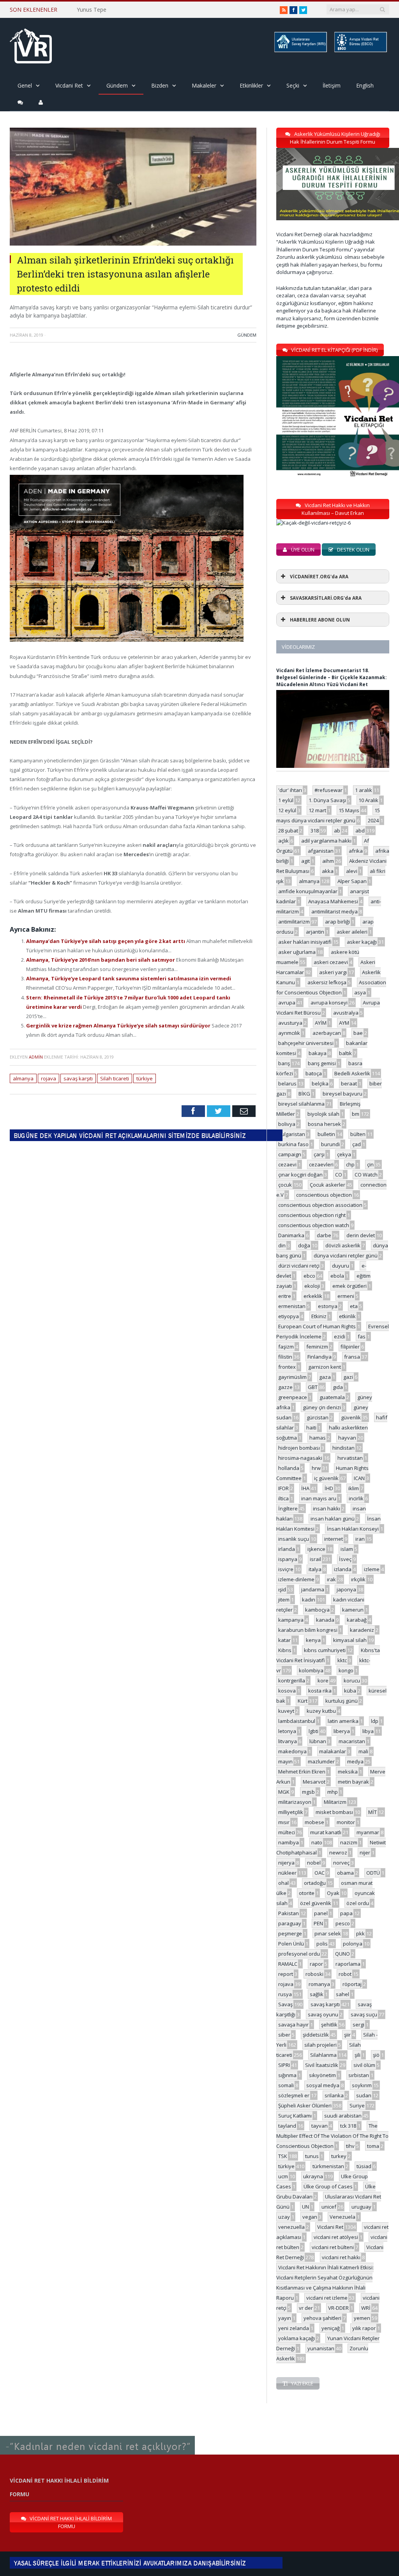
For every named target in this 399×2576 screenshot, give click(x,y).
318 (315, 831)
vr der (306, 2308)
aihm (328, 861)
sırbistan (359, 2075)
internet (334, 1539)
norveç (341, 1863)
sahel (343, 1994)
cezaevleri (321, 1164)
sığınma (287, 2075)
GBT (313, 1387)
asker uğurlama (297, 952)
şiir (347, 2035)
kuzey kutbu (321, 1711)
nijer (365, 1853)
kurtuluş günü (342, 1701)
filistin (285, 1357)
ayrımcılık (289, 1033)
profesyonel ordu (299, 1954)
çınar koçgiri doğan (300, 1175)
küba (350, 1691)
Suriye (357, 2105)
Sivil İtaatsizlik (322, 2065)
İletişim (332, 85)
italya (315, 1569)
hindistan (343, 1448)
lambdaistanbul (297, 1721)
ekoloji (312, 1286)
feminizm (317, 1347)
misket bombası (334, 1812)
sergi (358, 2025)
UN (305, 2207)
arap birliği (337, 922)
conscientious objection (324, 1195)
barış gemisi (322, 1063)
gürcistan (318, 1417)
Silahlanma (323, 2055)
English (365, 85)
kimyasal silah (350, 1640)
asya (360, 992)
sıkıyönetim (322, 2075)
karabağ (357, 1620)
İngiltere (288, 1508)
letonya (287, 1731)
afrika (356, 851)
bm (356, 1114)
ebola (337, 1276)
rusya (285, 1994)
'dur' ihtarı (290, 790)
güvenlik (351, 1417)
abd (360, 831)
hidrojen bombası (299, 1448)
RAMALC (288, 1964)
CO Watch (366, 1175)
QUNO (343, 1954)
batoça (314, 1073)
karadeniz (362, 1630)
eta (354, 1306)
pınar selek (328, 1933)
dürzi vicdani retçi (299, 1266)
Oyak (333, 1893)
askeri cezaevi (331, 962)
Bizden (160, 85)
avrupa (287, 1003)
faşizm (286, 1347)
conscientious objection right (312, 1215)
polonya (353, 1944)
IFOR (283, 1488)
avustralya (346, 1013)
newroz (338, 1853)
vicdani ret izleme (327, 2298)
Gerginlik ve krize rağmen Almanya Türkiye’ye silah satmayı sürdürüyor (119, 1025)
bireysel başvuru (343, 1094)
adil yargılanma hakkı (326, 841)
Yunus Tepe (92, 10)
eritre (285, 1296)
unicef (329, 2207)
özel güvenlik (316, 1903)
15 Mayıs (349, 810)
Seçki (293, 85)
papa (346, 1913)
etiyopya (289, 1316)
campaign (290, 1154)
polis (322, 1944)
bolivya (287, 1124)
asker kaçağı (362, 942)
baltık (345, 1053)
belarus (287, 1083)
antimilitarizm (294, 922)
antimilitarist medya (335, 911)
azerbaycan (327, 1033)
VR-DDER (338, 2308)
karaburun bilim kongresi (308, 1630)
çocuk (285, 1185)
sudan (364, 2095)
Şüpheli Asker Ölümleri (305, 2105)
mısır (284, 1822)
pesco (343, 1923)
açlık (283, 841)
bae (358, 1033)
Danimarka (291, 1235)
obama (345, 1873)
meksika (348, 1772)
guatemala (332, 1397)
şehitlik (329, 2025)
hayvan (347, 1438)
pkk (360, 1933)
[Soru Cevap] (97, 2436)
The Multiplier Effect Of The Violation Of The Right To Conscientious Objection (332, 2136)
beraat (349, 1083)
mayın (285, 1761)
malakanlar (333, 1751)
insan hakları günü (333, 1519)
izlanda (343, 1569)
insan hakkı (327, 1508)
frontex (287, 1367)
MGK (284, 1792)
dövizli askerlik (343, 1245)
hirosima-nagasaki (300, 1458)
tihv (350, 2146)
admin (36, 1057)
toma (373, 2146)
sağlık (317, 1994)
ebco (309, 1276)
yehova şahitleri (322, 2318)
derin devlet (361, 1235)
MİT (373, 1812)
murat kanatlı (326, 1832)
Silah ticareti (115, 1078)
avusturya (290, 1023)
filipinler (350, 1347)
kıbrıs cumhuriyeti (325, 1650)
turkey (339, 2156)
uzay (284, 2217)
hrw (316, 1468)
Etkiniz (319, 1316)
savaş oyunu (323, 2014)
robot (345, 1974)
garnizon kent (325, 1367)
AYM (344, 1023)
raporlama (348, 1964)
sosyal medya (323, 2085)
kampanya (291, 1620)
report (286, 1974)
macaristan (352, 1741)
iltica (283, 1498)
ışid (282, 1589)
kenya (313, 1640)
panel (321, 1913)
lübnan (318, 1741)
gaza (325, 1377)
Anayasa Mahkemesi (333, 901)
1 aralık (364, 790)
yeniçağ (331, 2328)
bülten (358, 1134)
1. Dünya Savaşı (327, 800)
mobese (314, 1822)
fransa (352, 1357)
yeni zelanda (294, 2328)
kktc (342, 1660)
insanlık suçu (294, 1539)
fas (362, 1336)
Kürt (303, 1701)
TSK (283, 2156)
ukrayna (313, 2176)
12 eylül (287, 810)
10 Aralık (368, 800)
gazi (348, 1377)
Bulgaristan (292, 1134)
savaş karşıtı (78, 1078)
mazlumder (321, 1761)
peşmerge (290, 1933)
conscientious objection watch (314, 1225)
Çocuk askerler (327, 1185)
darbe (324, 1235)
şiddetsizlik (316, 2035)
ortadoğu (315, 1883)
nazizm (349, 1842)
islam (347, 1549)
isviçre (286, 1569)
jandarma (313, 1589)
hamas (318, 1438)
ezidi (340, 1336)
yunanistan (321, 2348)
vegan (310, 2217)
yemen (362, 2318)
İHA (305, 1488)
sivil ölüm (364, 2065)
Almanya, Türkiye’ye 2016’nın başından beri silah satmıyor (101, 960)
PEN (318, 1923)
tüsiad (364, 2166)
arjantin (315, 932)
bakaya (318, 1053)
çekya (344, 1154)
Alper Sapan (352, 881)
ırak (331, 1579)
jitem (284, 1600)
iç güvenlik (326, 1478)
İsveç (345, 1559)
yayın (285, 2318)
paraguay (290, 1923)
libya (368, 1731)
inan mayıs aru (319, 1498)
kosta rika (320, 1691)
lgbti (313, 1731)
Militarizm (335, 1802)
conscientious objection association (320, 1205)
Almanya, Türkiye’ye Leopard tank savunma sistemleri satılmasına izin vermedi (129, 978)
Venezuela (343, 2217)
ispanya (288, 1559)
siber (284, 2035)
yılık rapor (364, 2328)
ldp (375, 1721)
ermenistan (292, 1306)
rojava (49, 1078)
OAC (320, 1873)
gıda (338, 1387)
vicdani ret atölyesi (336, 2237)
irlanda (287, 1549)
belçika (320, 1083)
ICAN (359, 1478)
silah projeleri (320, 2045)
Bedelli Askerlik (352, 1073)
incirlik (356, 1498)
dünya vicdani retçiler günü (346, 1256)
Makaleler (204, 85)
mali (363, 1751)
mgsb (308, 1792)
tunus (312, 2156)
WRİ (366, 2308)
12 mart (317, 810)
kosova (287, 1691)
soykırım (362, 2085)
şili (358, 2055)
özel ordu (358, 1903)
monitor (346, 1822)
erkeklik (313, 1296)
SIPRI (284, 2065)
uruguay (361, 2207)
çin (370, 1164)
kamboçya (317, 1610)
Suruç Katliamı (295, 2116)
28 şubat (288, 831)
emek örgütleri (350, 1286)
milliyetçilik (291, 1812)
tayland (287, 2126)
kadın (309, 1600)
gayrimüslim (292, 1377)
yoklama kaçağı (297, 2338)
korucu (352, 1680)
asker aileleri (352, 932)
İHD (329, 1488)
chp (350, 1164)
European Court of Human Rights (317, 1326)
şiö (376, 2055)
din (282, 1245)
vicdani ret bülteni (333, 2247)
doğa (304, 1245)
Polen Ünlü (291, 1944)
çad (357, 1144)
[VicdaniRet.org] (31, 44)
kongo (346, 1670)
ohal (283, 1883)
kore (323, 1680)
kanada (325, 1620)
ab (337, 831)
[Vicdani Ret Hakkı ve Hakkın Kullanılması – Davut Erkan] (318, 523)
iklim (354, 1488)
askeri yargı (333, 972)
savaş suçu (364, 2014)
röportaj (352, 1984)
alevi (352, 871)
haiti (311, 1428)
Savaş (285, 2004)
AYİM (321, 1023)
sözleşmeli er (294, 2095)
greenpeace (293, 1397)
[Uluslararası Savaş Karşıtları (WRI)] (300, 51)
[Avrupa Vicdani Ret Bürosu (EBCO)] (360, 51)
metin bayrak (353, 1782)
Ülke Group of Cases (328, 2186)
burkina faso (293, 1144)
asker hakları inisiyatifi (305, 942)
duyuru (341, 1266)
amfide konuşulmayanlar (308, 891)
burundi (330, 1144)
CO (339, 1175)
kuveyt (286, 1711)
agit (305, 861)
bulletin (326, 1134)
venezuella (291, 2227)
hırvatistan (350, 1458)
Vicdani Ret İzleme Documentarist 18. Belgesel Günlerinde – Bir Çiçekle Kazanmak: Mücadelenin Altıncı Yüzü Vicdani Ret (332, 677)
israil (315, 1559)
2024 (373, 820)
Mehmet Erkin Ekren (302, 1772)
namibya (289, 1842)
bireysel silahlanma (301, 1104)
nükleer (287, 1873)
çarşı (319, 1154)
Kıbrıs (285, 1650)
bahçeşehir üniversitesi (306, 1043)
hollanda (289, 1468)
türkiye (145, 1078)
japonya (346, 1589)
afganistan (321, 851)
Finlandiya (320, 1357)
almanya (23, 1078)
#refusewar (328, 790)
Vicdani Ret (69, 85)
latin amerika (343, 1721)
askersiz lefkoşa (327, 982)
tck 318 (348, 2126)
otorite (307, 1893)
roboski (314, 1974)
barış (284, 1063)
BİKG (304, 1094)
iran (360, 1539)
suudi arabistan (343, 2116)
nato (317, 1842)
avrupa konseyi (329, 1003)
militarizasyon (295, 1802)
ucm (283, 2176)
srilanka (334, 2095)
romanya (319, 1984)
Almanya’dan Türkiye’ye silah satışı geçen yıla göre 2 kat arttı (106, 941)
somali (286, 2085)
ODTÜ (373, 1873)
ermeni (346, 1296)
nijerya (286, 1863)
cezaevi (287, 1164)
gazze (285, 1387)
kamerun (353, 1610)
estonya (328, 1306)
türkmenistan (328, 2166)
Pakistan (289, 1913)
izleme (372, 1569)
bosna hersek (324, 1124)
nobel (314, 1863)
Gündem (117, 85)
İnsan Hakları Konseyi (353, 1529)
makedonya (292, 1751)
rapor (316, 1964)
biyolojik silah (323, 1114)
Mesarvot (314, 1782)
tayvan (320, 2126)
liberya (342, 1731)
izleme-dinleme (296, 1579)
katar (284, 1640)
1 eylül (286, 800)
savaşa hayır (293, 2025)
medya (355, 1761)
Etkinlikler (251, 85)
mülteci (287, 1832)
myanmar (368, 1832)
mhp (333, 1792)
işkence (316, 1549)
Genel (25, 85)
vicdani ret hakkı (341, 2257)
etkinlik (347, 1316)
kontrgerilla (292, 1680)
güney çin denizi (322, 1407)
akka (328, 871)
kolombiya (311, 1670)
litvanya (288, 1741)
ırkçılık (358, 1579)
